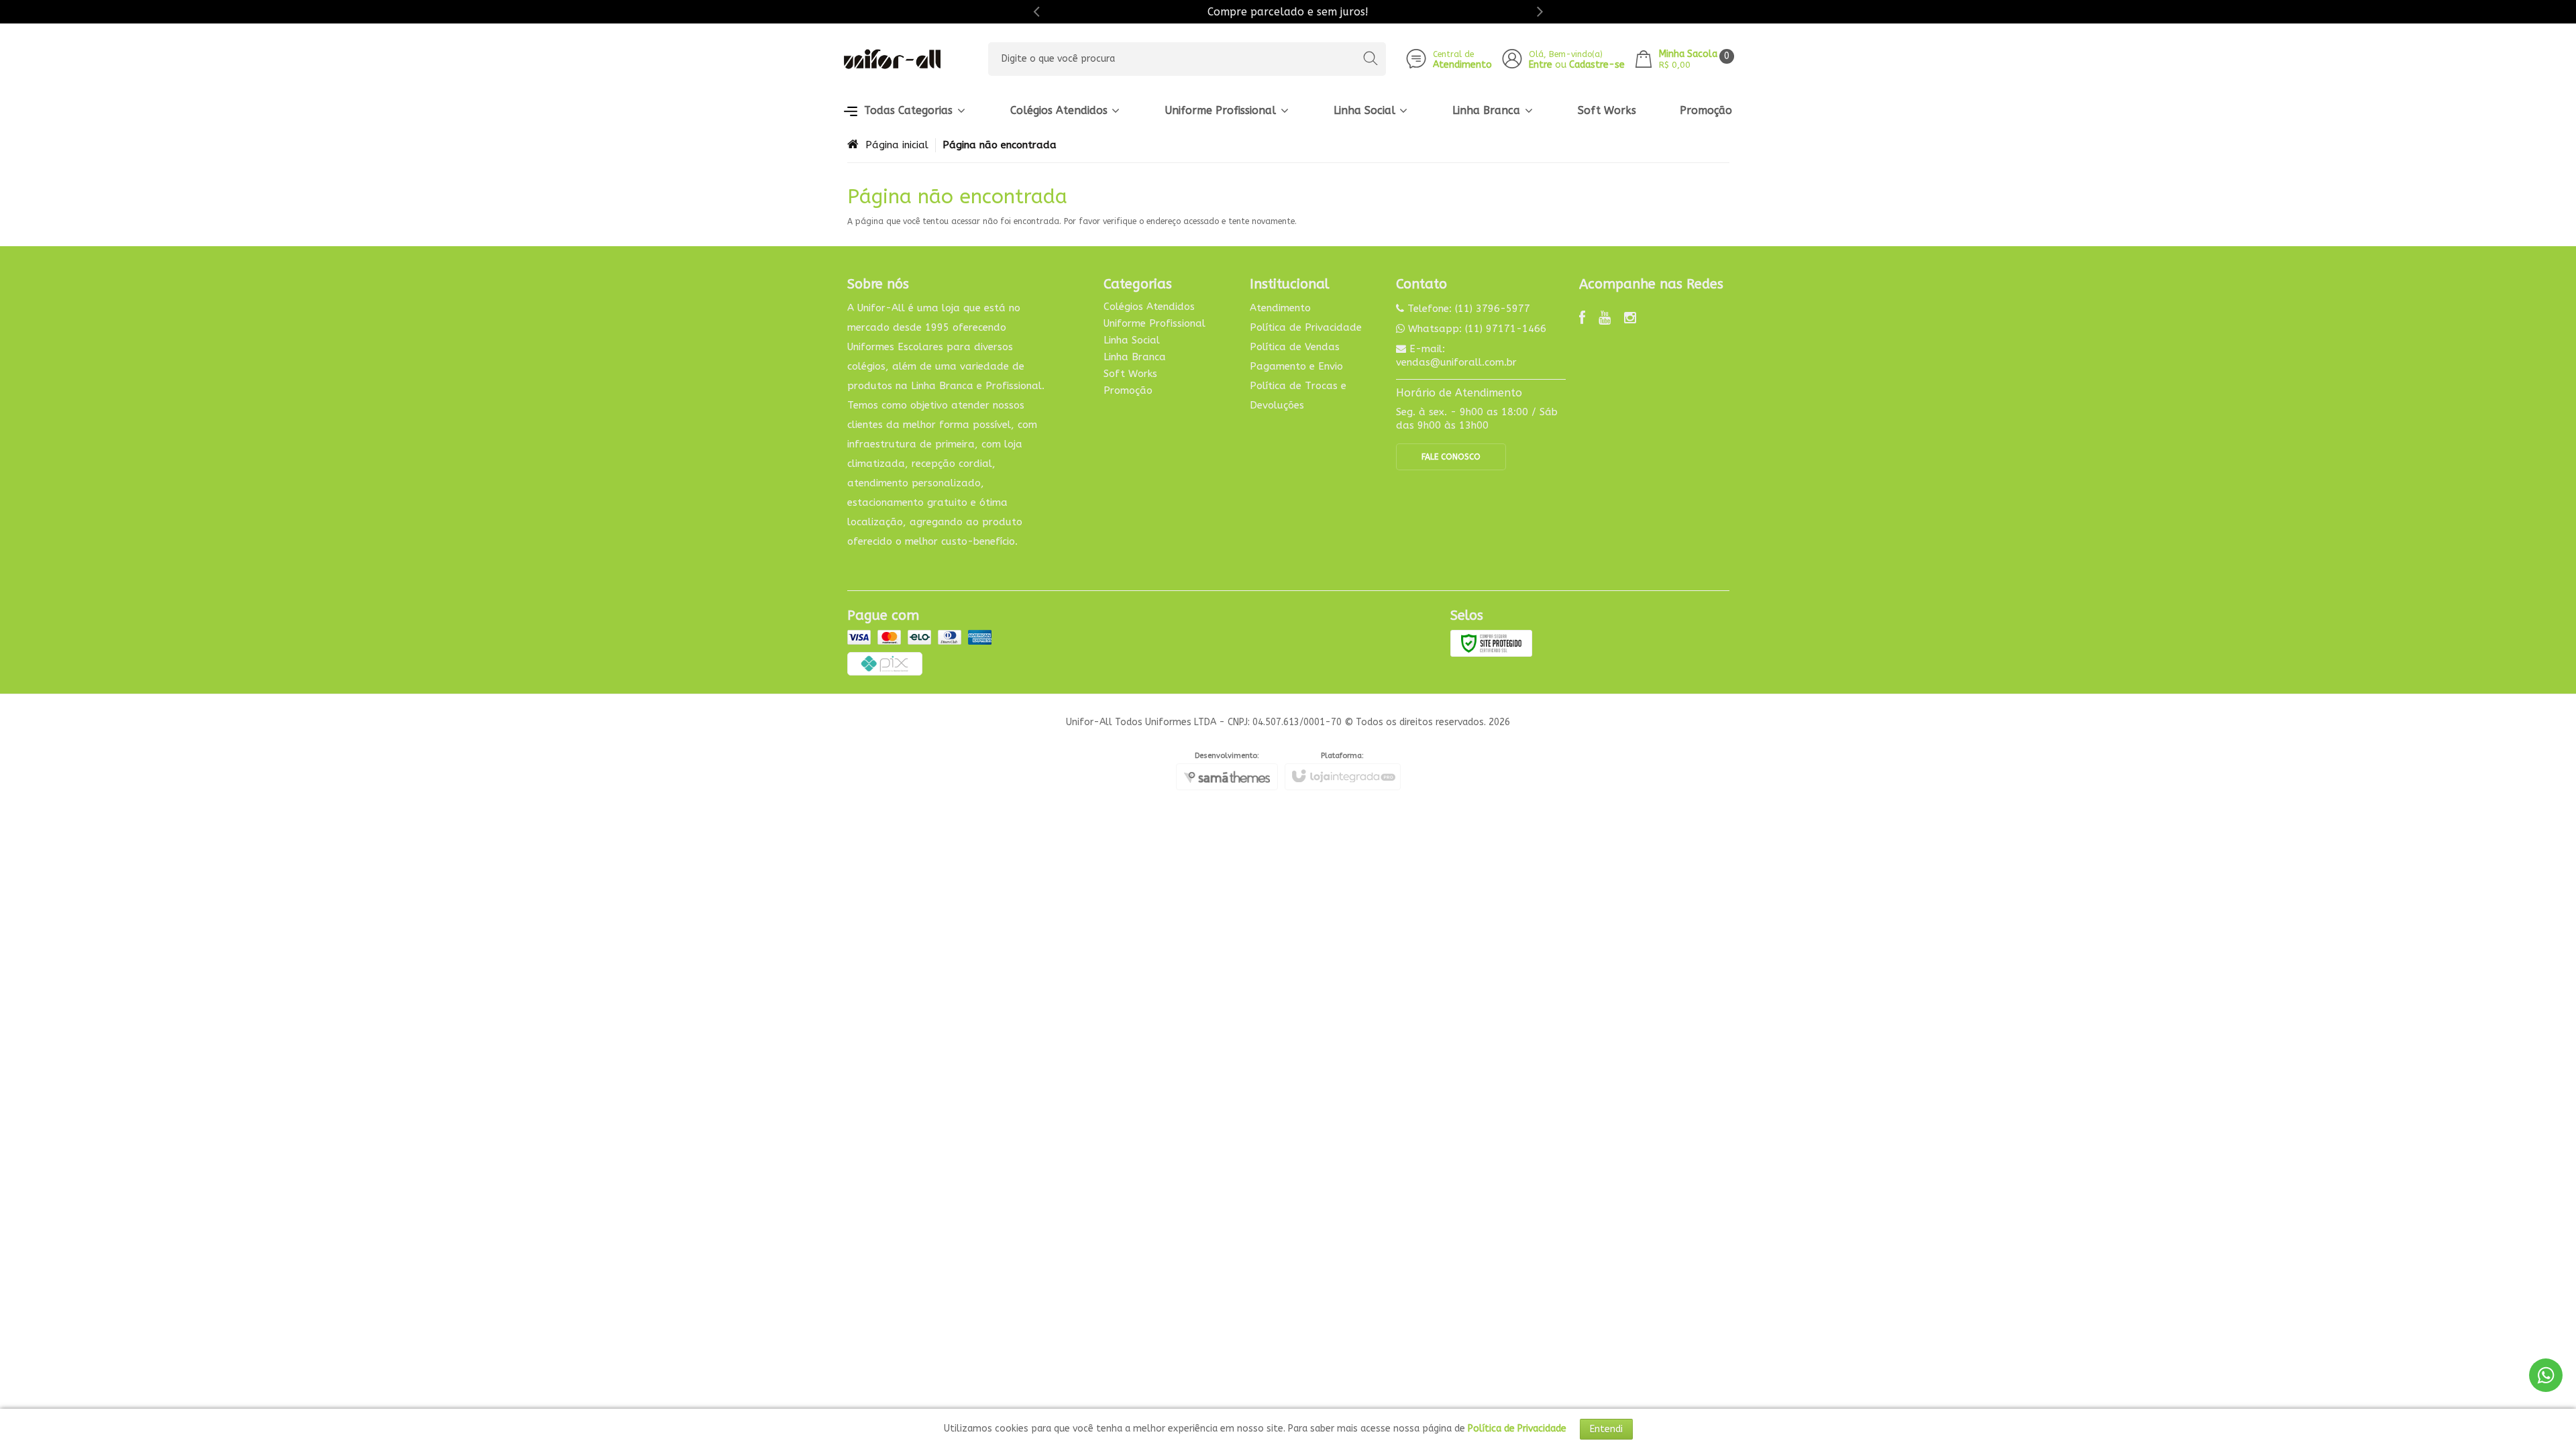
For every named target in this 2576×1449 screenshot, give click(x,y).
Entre (1541, 65)
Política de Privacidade (1306, 327)
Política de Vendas (1295, 347)
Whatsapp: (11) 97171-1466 (1475, 329)
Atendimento (1280, 308)
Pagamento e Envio (1296, 366)
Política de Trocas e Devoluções (1298, 395)
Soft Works (1130, 374)
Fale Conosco (1451, 457)
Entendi (1606, 1429)
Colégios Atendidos (1149, 307)
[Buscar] (1370, 59)
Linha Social (1132, 340)
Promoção (1128, 390)
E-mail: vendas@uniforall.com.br (1456, 356)
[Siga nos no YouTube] (1605, 319)
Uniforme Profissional (1155, 323)
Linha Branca (1135, 357)
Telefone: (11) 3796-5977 (1467, 309)
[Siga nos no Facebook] (1582, 319)
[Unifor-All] (892, 59)
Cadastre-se (1597, 65)
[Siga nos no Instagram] (1630, 319)
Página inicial (897, 145)
